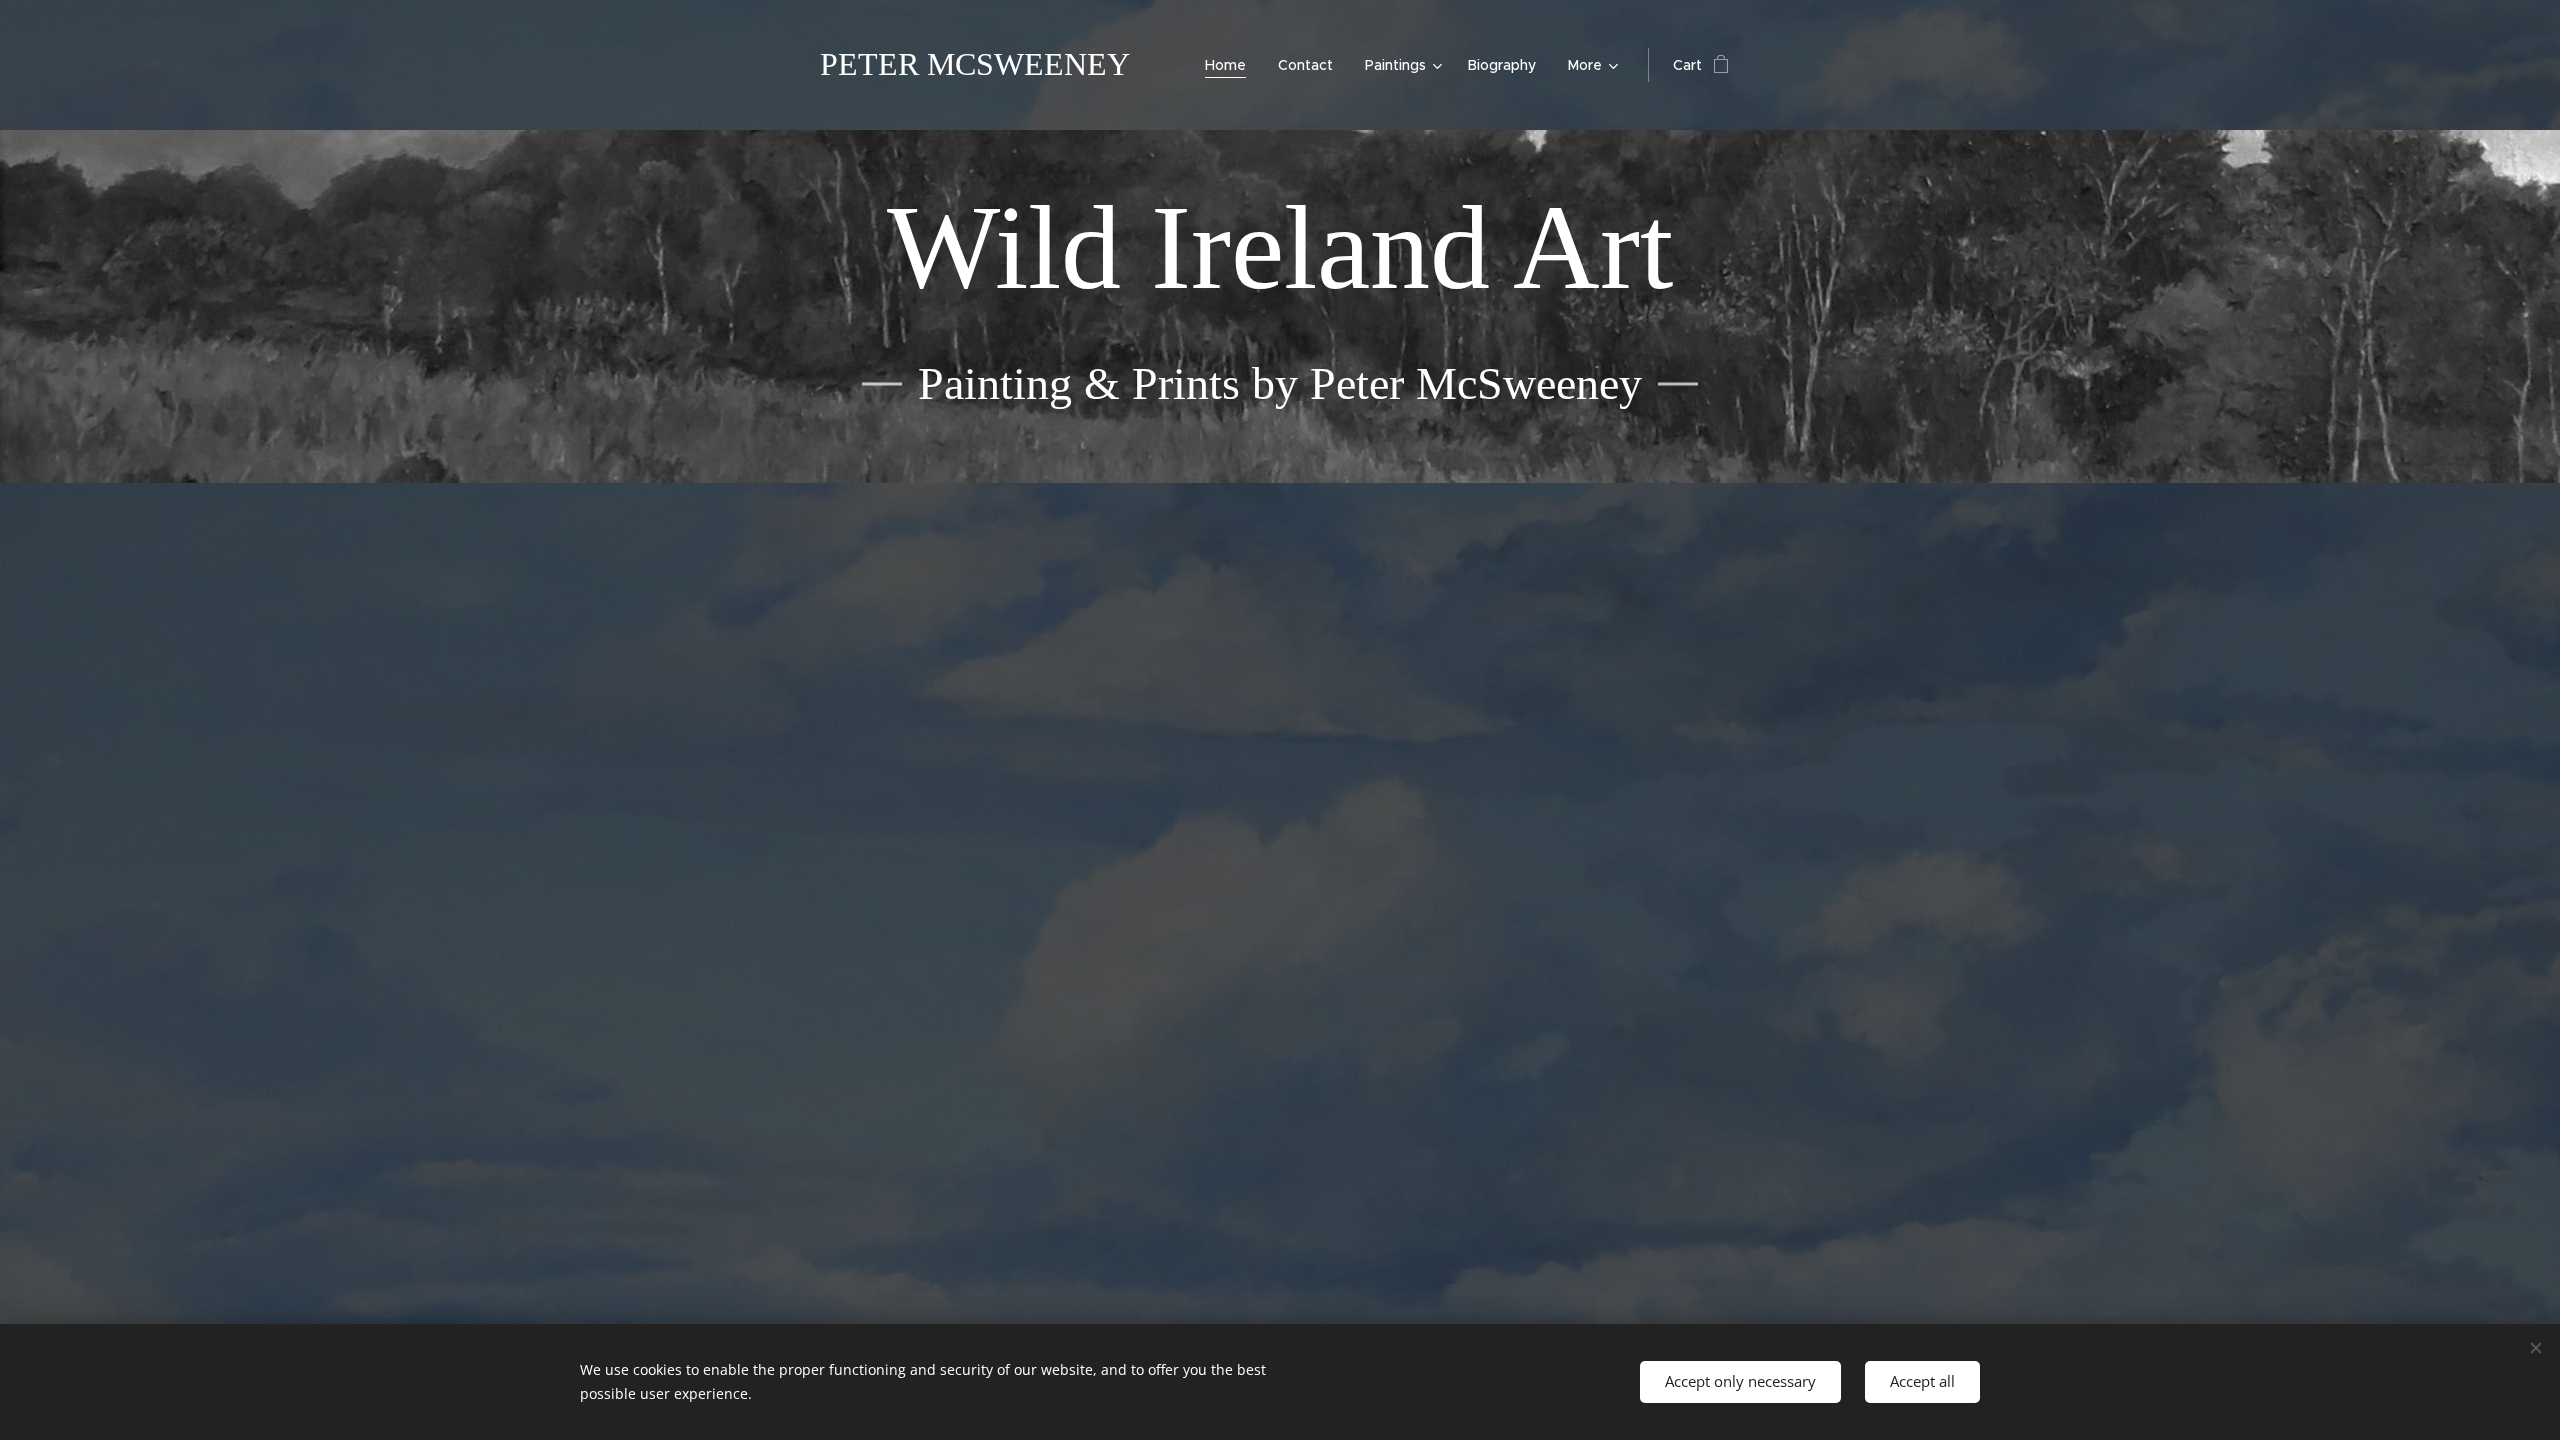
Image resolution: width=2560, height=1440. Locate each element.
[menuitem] (1231, 65)
